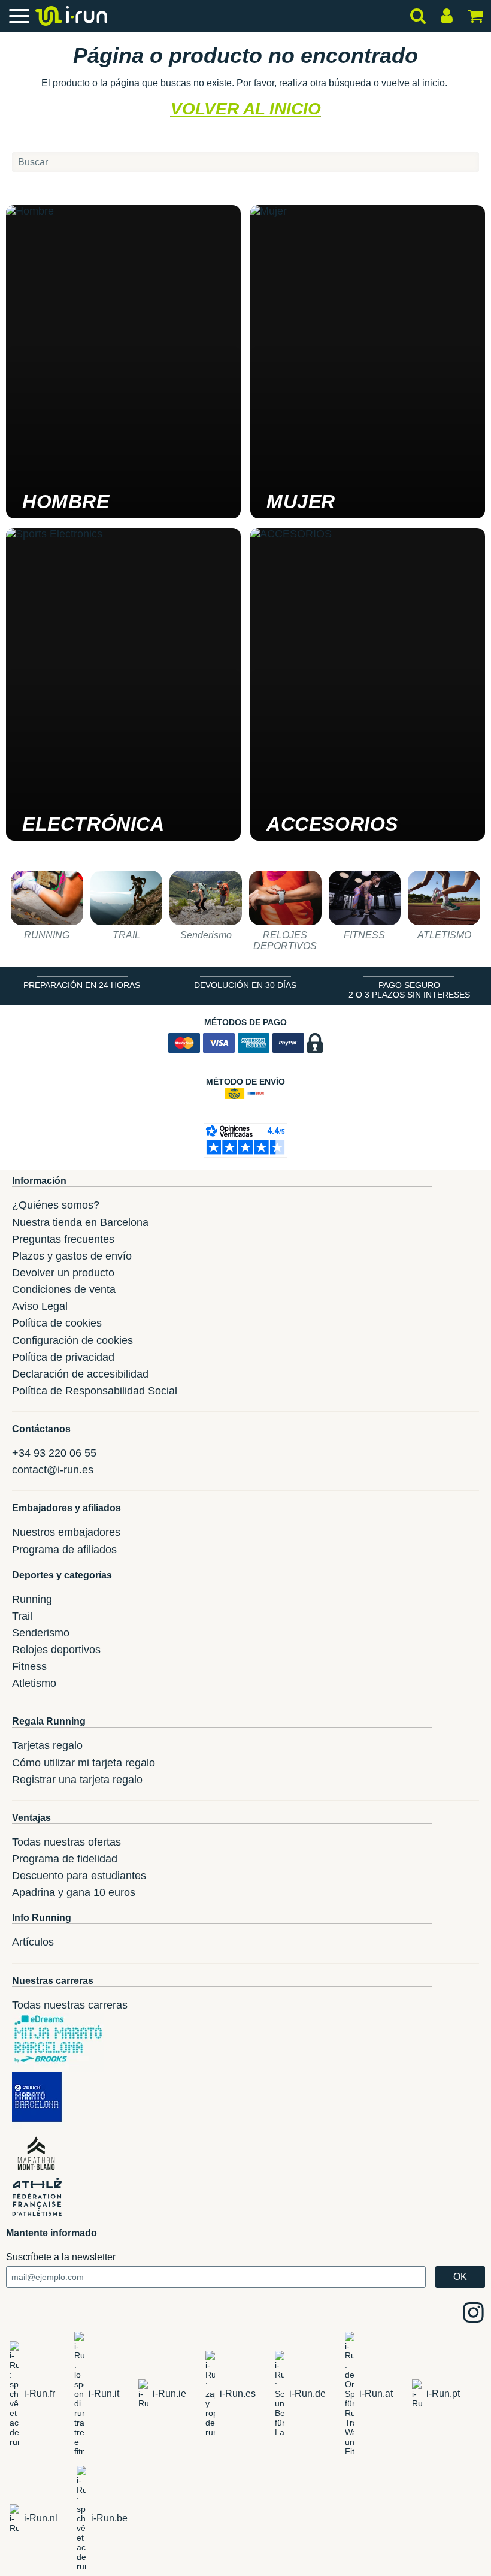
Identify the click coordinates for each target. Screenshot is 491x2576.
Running (32, 1599)
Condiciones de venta (64, 1289)
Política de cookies (57, 1323)
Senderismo (41, 1633)
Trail (22, 1616)
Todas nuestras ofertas (66, 1842)
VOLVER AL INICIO (246, 109)
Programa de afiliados (64, 1550)
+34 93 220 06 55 (54, 1453)
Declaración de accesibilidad (80, 1374)
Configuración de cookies (72, 1340)
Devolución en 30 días (245, 985)
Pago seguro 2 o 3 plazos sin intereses (409, 990)
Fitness (29, 1666)
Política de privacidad (63, 1357)
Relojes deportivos (56, 1650)
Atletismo (34, 1683)
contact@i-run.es (53, 1470)
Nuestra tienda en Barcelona (80, 1222)
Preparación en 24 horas (82, 985)
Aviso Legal (40, 1306)
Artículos (33, 1942)
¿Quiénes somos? (56, 1205)
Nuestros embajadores (66, 1532)
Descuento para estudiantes (79, 1876)
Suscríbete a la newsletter (61, 2257)
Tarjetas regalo (47, 1745)
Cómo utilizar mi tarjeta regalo (84, 1763)
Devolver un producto (63, 1273)
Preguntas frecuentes (63, 1239)
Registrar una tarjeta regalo (77, 1780)
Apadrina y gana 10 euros (74, 1892)
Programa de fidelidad (65, 1859)
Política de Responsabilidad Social (95, 1391)
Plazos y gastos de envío (72, 1256)
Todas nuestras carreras (70, 2005)
